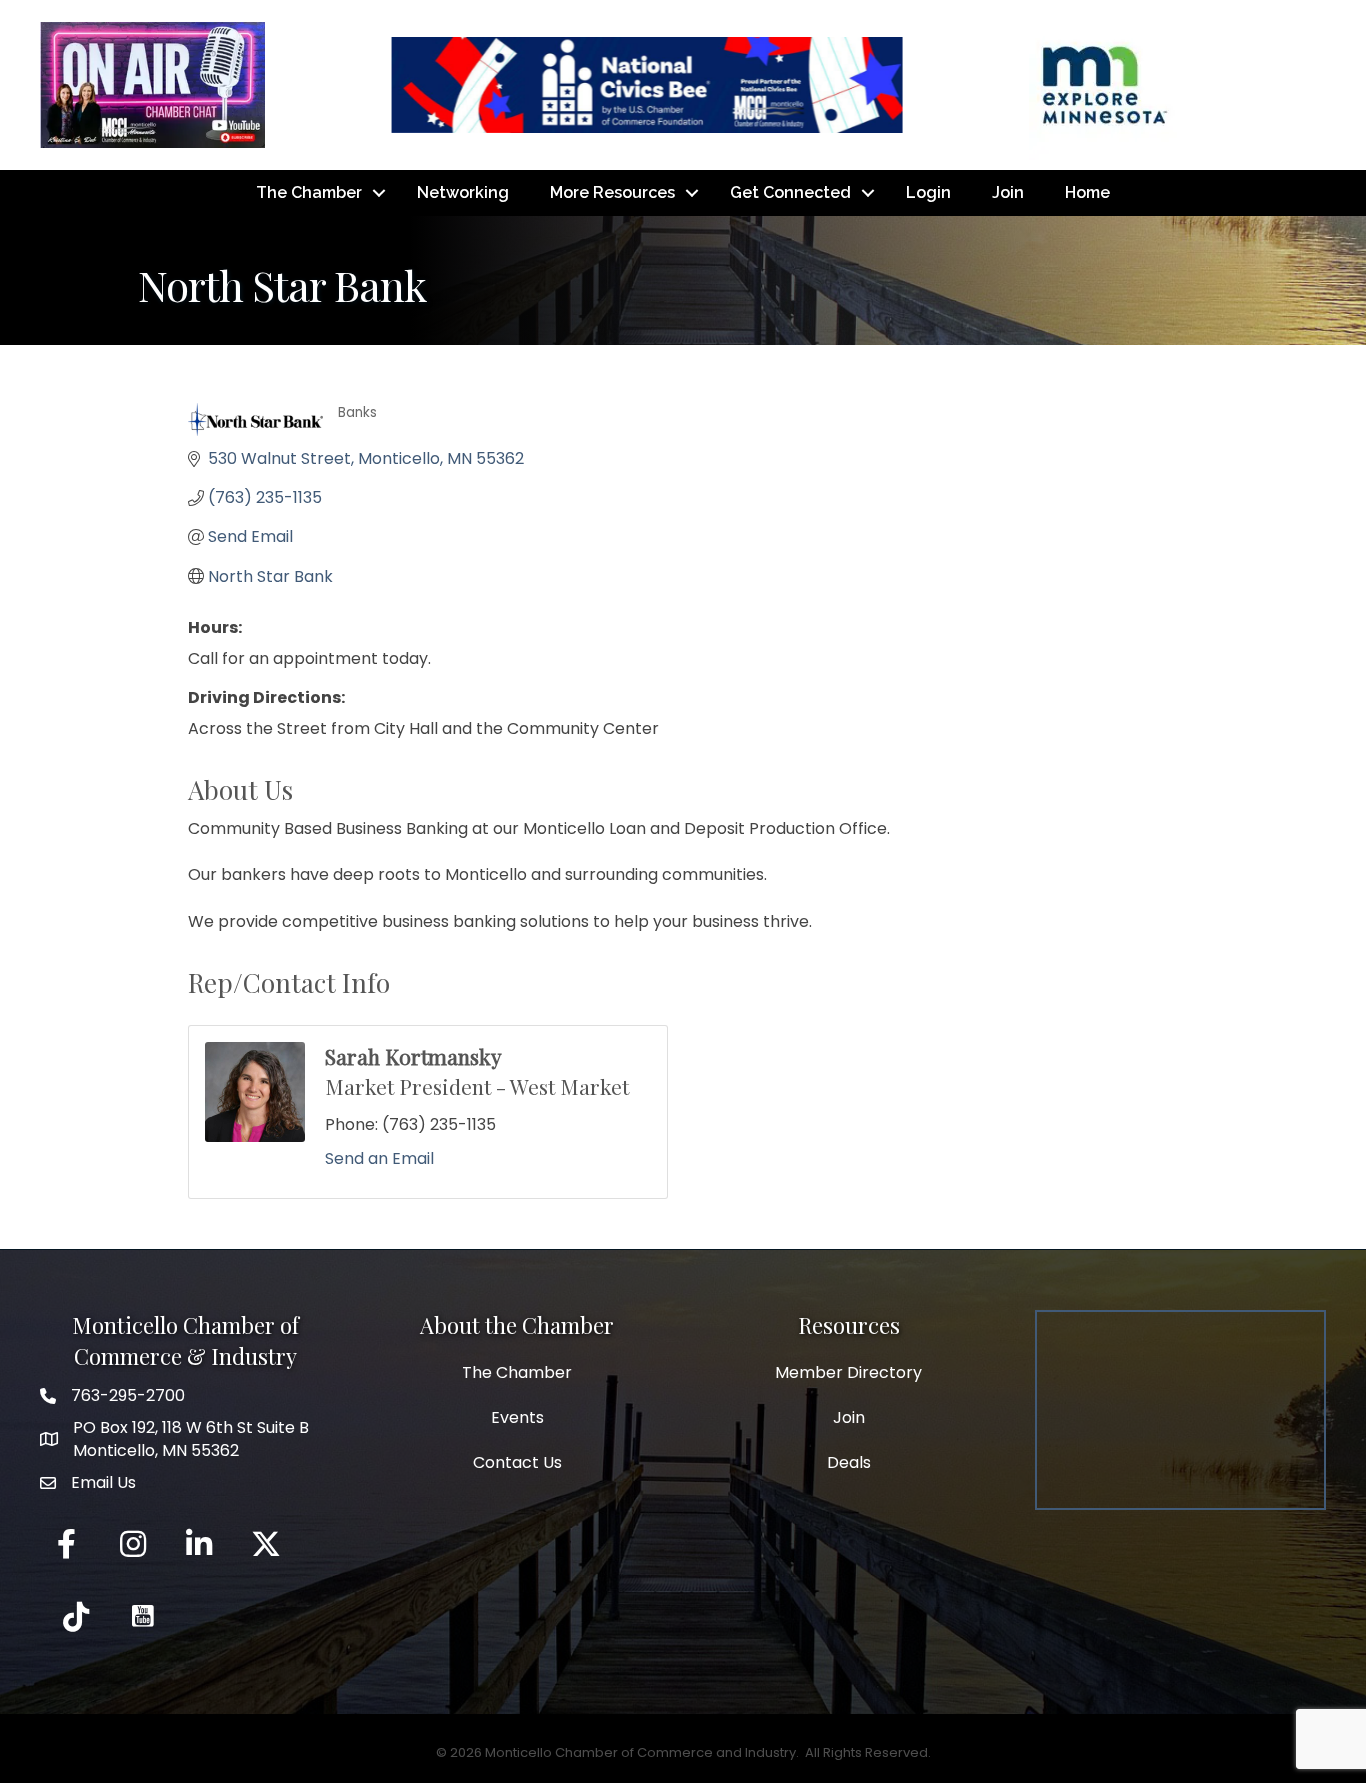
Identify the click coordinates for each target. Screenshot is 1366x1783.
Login (928, 192)
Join (1008, 192)
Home (1087, 192)
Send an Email (379, 1158)
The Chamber (309, 192)
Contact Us (517, 1462)
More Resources (612, 192)
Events (517, 1417)
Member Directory (848, 1372)
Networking (463, 192)
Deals (849, 1462)
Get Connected (790, 192)
